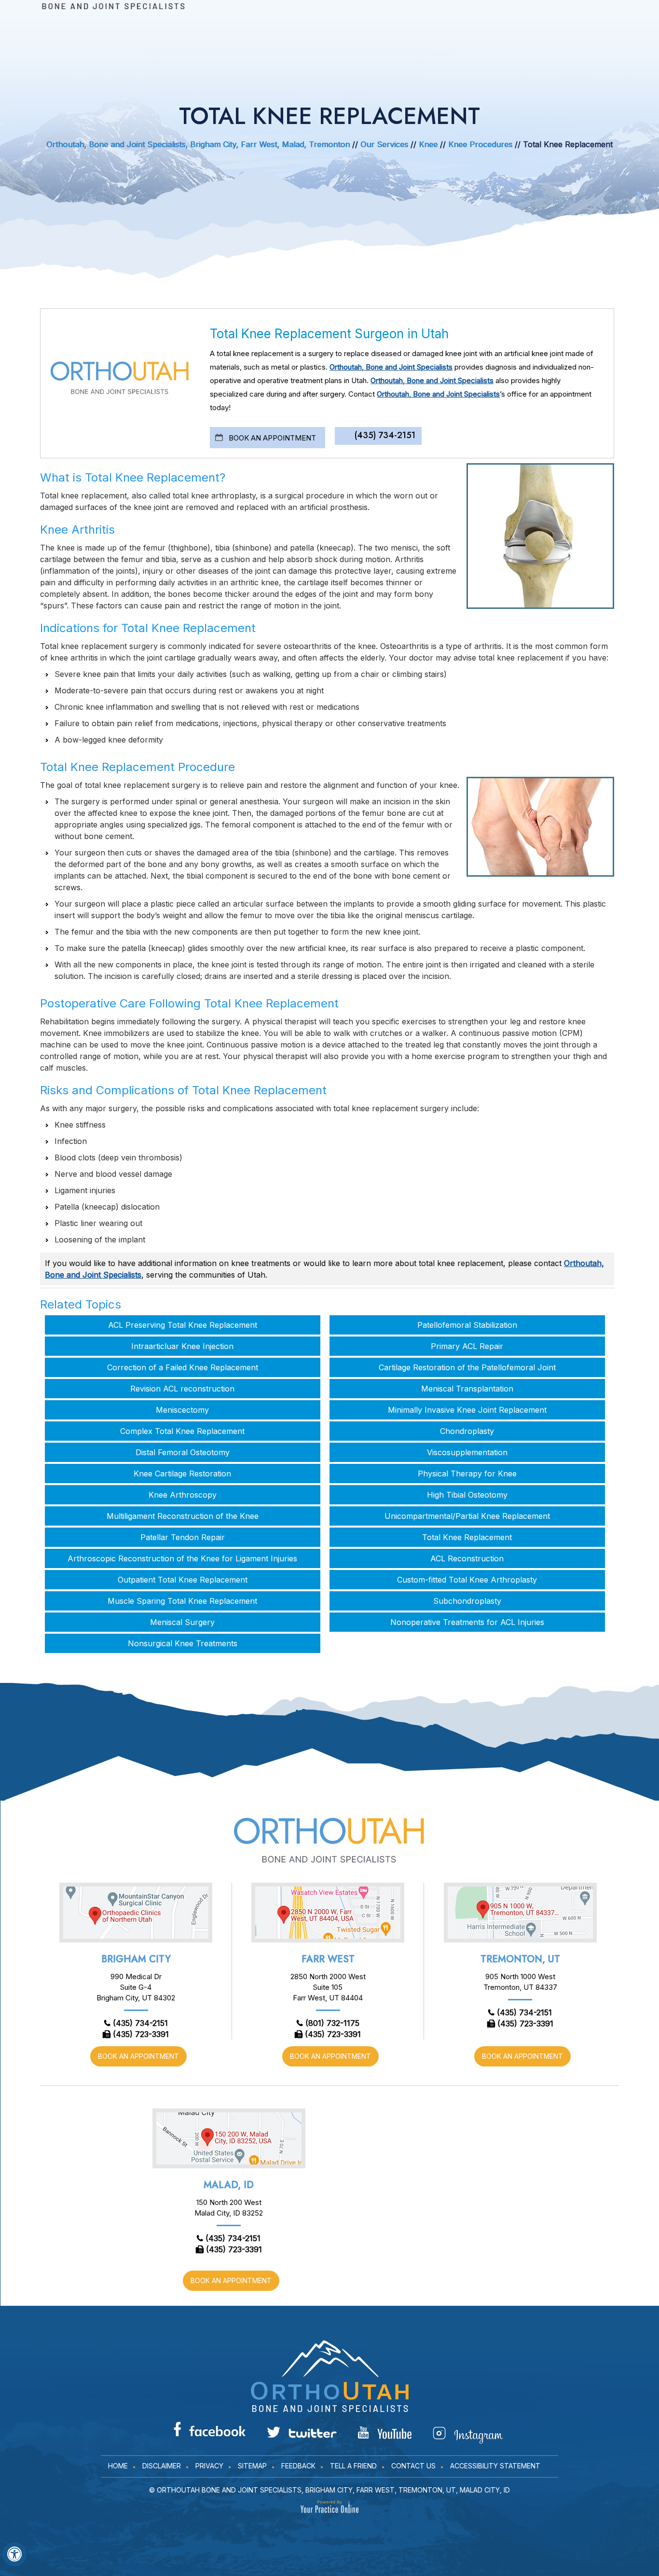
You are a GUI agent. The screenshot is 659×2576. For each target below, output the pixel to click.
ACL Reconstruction (467, 1558)
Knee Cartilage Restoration (182, 1474)
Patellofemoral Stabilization (467, 1325)
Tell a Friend (353, 2466)
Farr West (328, 1959)
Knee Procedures (481, 144)
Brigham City (136, 1959)
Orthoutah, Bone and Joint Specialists (391, 367)
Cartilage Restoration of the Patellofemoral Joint (467, 1367)
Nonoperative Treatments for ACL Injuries (467, 1622)
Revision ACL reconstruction (182, 1389)
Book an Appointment (138, 2056)
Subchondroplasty (467, 1601)
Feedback (298, 2466)
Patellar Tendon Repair (183, 1537)
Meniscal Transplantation (467, 1389)
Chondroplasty (467, 1431)
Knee (428, 144)
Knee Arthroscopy (183, 1495)
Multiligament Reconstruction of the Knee (183, 1516)
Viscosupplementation (467, 1452)
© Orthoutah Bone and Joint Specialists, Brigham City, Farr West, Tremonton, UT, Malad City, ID (329, 2490)
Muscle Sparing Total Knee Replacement (182, 1601)
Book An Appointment (272, 438)
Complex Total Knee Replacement (182, 1431)
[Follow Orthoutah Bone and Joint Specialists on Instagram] (468, 2435)
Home (118, 2466)
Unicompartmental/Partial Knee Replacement (467, 1516)
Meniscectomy (182, 1410)
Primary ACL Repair (467, 1346)
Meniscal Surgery (182, 1622)
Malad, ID (229, 2185)
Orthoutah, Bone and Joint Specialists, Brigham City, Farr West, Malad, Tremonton (198, 144)
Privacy (209, 2466)
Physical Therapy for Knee (467, 1474)
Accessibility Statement (495, 2466)
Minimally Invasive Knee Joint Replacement (467, 1410)
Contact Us (413, 2466)
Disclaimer (162, 2466)
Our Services (384, 144)
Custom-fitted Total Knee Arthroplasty (467, 1580)
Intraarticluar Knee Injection (182, 1346)
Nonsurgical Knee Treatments (183, 1643)
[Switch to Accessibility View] (14, 2554)
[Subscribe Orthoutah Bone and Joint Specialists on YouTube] (385, 2433)
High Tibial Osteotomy (467, 1495)
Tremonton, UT (520, 1959)
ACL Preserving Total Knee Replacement (183, 1325)
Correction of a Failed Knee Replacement (183, 1367)
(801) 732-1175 (332, 2023)
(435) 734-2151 (385, 435)
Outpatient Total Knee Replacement (183, 1580)
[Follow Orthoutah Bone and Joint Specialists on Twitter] (302, 2432)
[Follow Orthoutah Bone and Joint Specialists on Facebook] (210, 2429)
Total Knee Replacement (467, 1537)
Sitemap (252, 2466)
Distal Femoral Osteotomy (183, 1452)
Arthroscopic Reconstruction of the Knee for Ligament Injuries (182, 1558)
